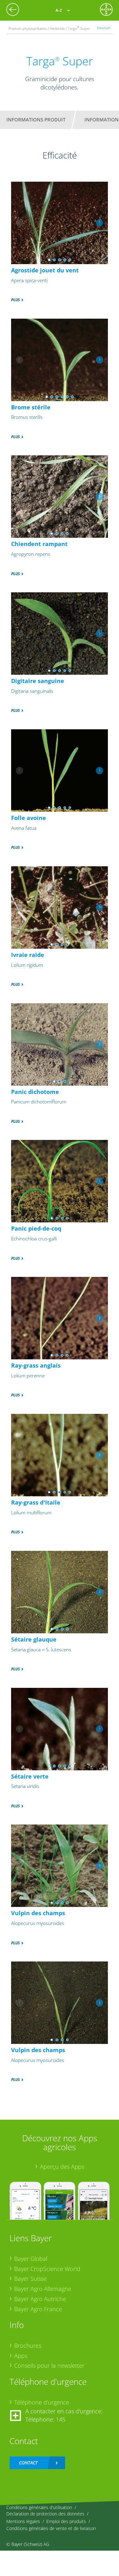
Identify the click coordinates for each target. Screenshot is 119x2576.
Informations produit (36, 120)
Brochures (28, 2345)
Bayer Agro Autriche (40, 2299)
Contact (28, 2463)
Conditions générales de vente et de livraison (51, 2528)
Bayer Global (31, 2259)
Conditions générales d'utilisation (39, 2507)
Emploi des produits (66, 2521)
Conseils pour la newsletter (49, 2365)
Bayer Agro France (38, 2309)
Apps (21, 2356)
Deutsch (104, 28)
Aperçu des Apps (62, 2167)
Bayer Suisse (30, 2279)
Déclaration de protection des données (45, 2514)
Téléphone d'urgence (42, 2402)
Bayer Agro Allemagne (43, 2289)
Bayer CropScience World (47, 2269)
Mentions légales (23, 2521)
